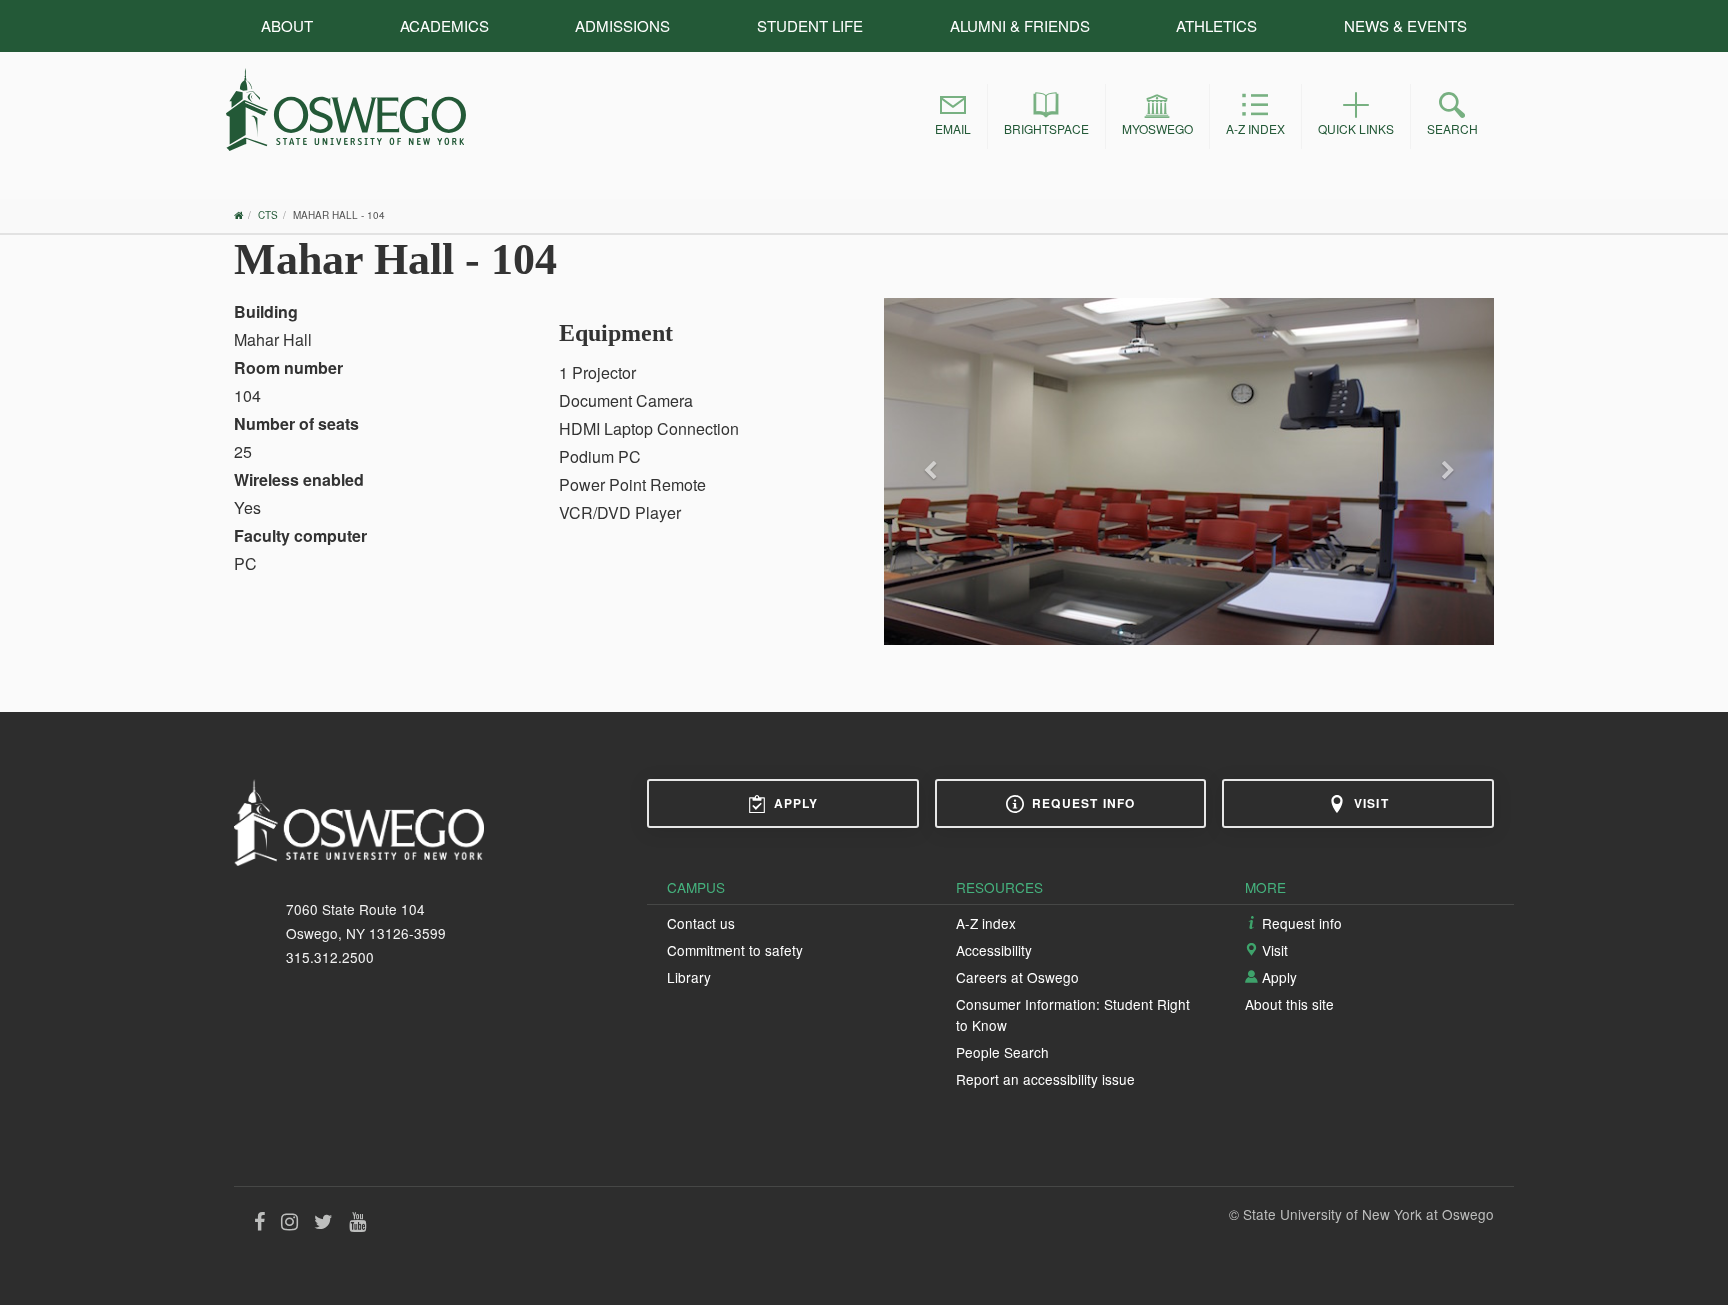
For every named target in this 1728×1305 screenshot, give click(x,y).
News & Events (1405, 25)
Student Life (810, 25)
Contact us (701, 923)
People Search (1002, 1052)
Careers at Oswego (1017, 977)
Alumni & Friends (1020, 25)
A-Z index (986, 923)
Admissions (622, 25)
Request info (1083, 803)
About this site (1289, 1004)
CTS (268, 215)
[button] (953, 116)
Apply (796, 803)
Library (689, 977)
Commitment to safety (735, 950)
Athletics (1216, 25)
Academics (444, 25)
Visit (1371, 803)
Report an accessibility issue (1045, 1079)
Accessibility (994, 950)
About (287, 25)
